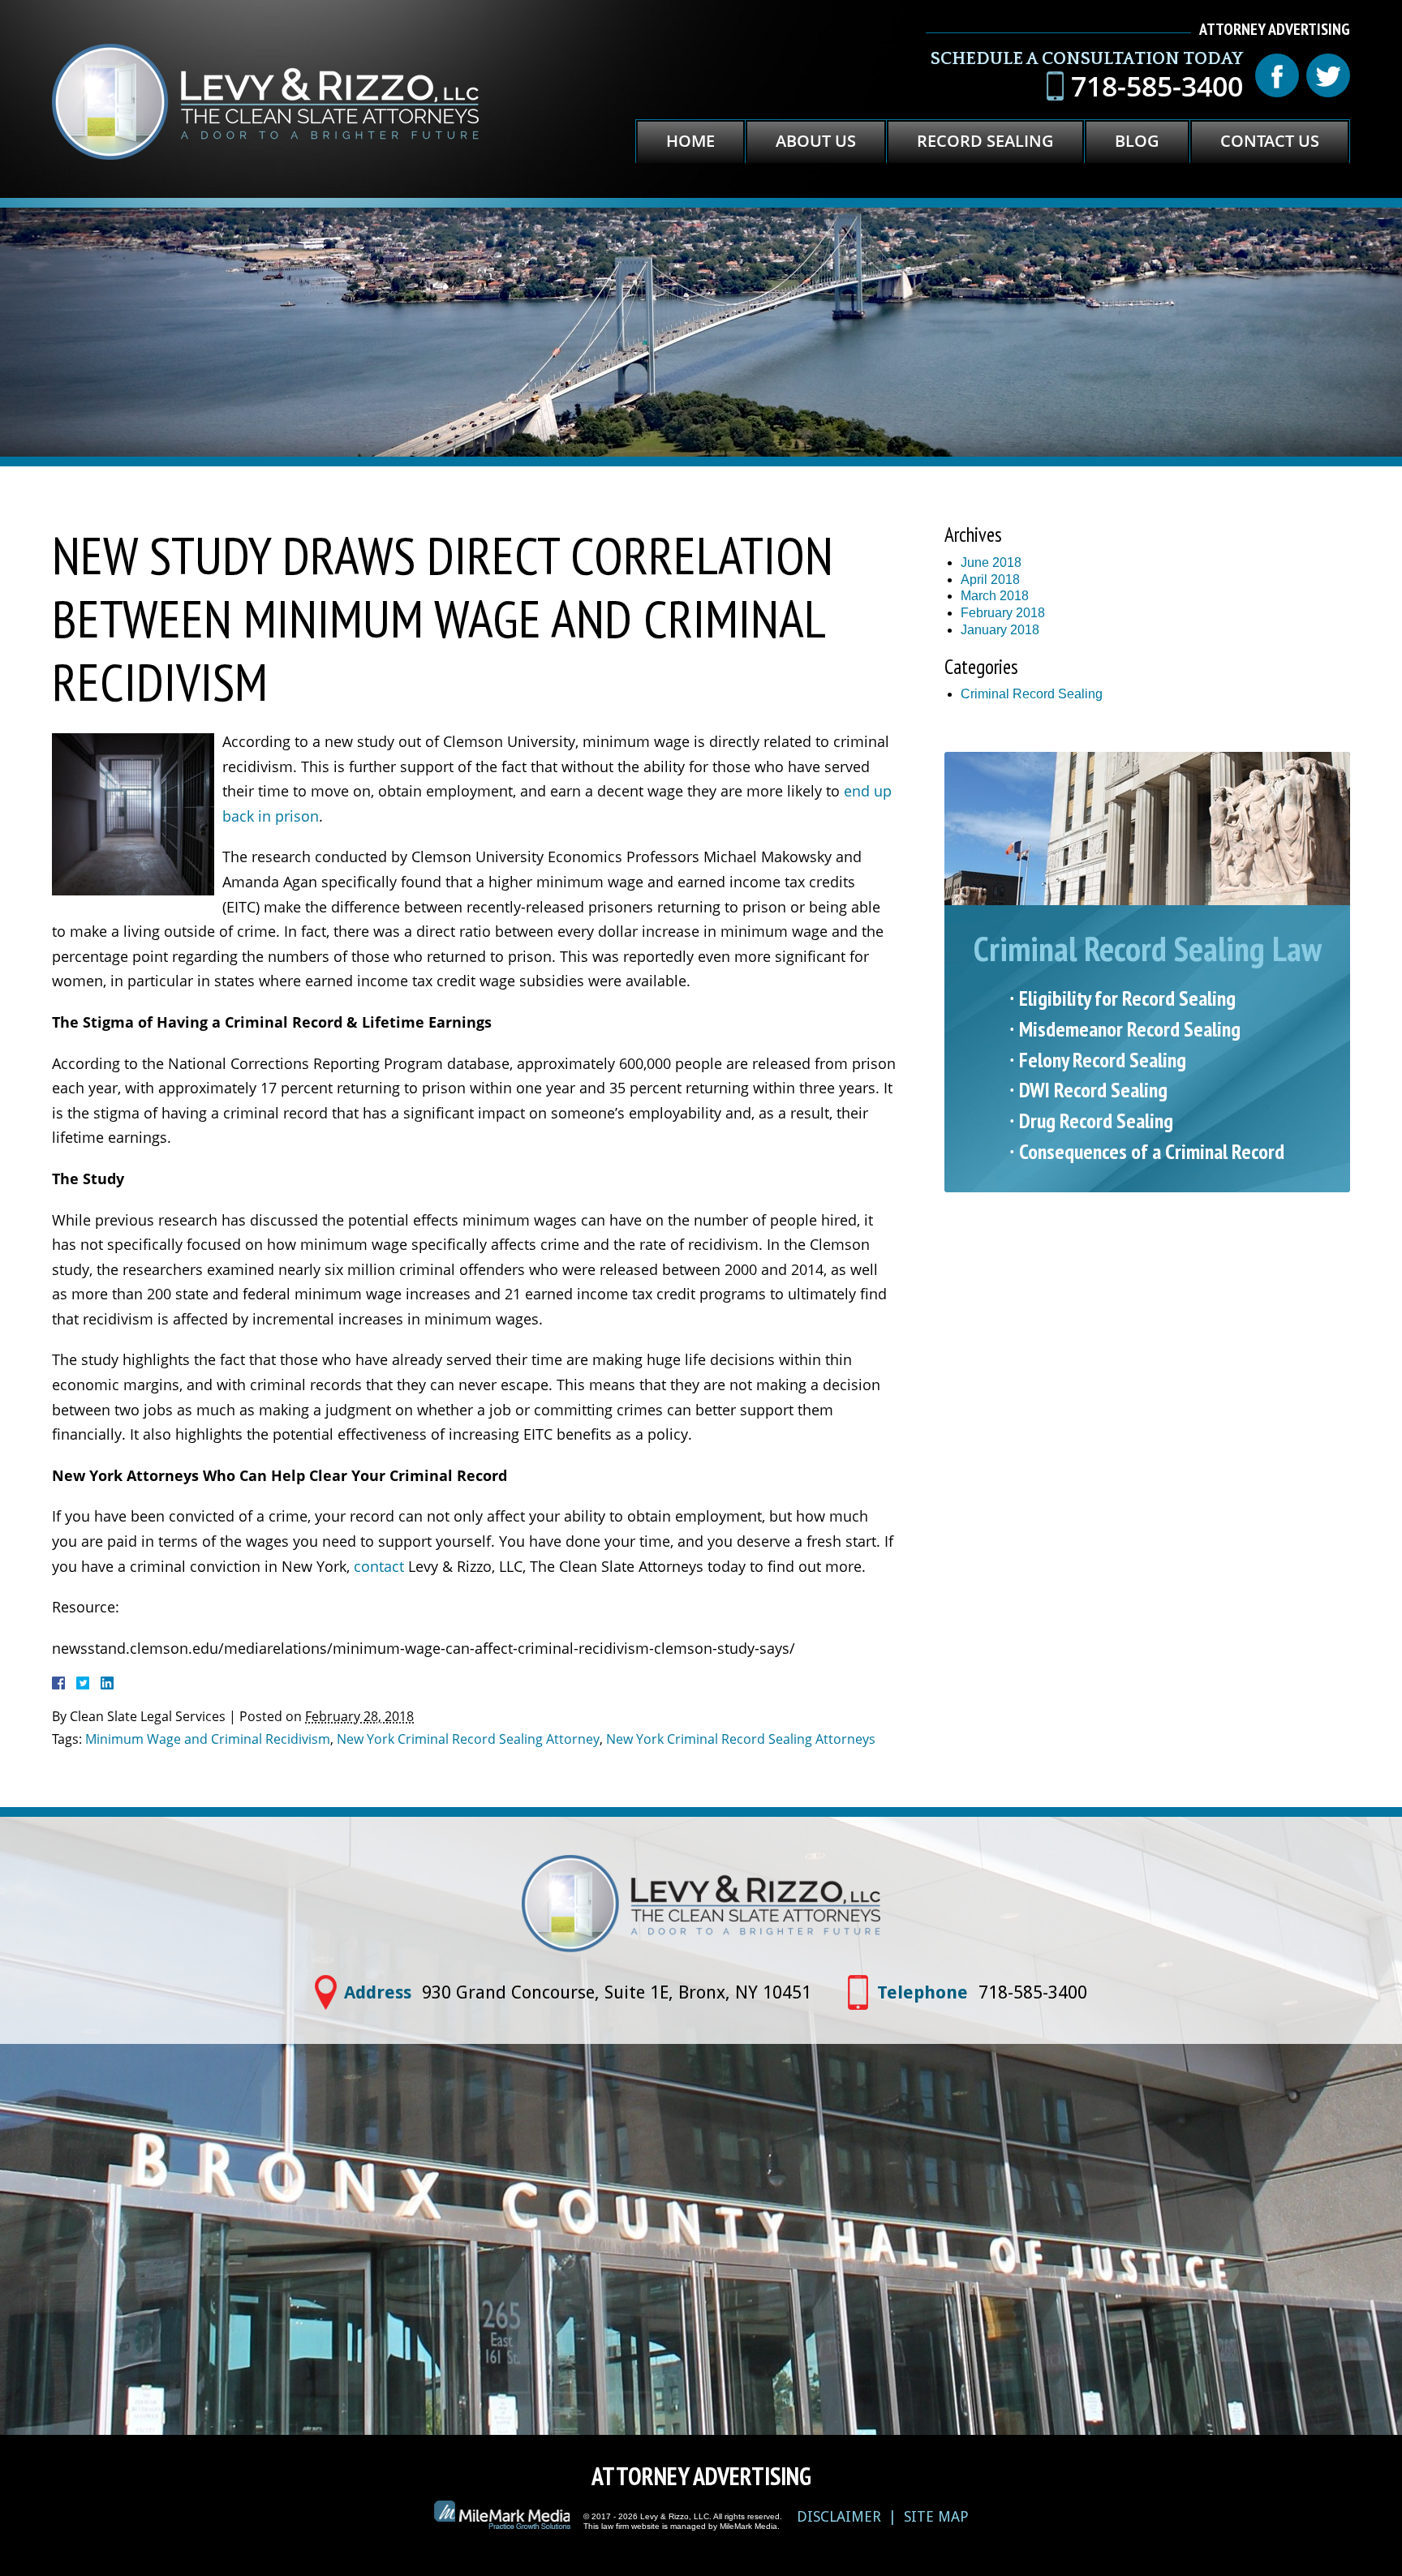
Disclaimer (839, 2516)
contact (379, 1566)
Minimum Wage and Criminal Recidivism (208, 1739)
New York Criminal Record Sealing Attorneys (741, 1739)
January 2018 (1000, 630)
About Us (816, 141)
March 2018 (995, 596)
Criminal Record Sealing (1032, 694)
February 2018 (1003, 613)
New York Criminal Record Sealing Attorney (468, 1739)
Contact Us (1270, 141)
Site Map (936, 2516)
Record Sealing (985, 141)
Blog (1137, 141)
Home (690, 141)
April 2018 (990, 580)
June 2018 (991, 562)
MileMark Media (748, 2526)
